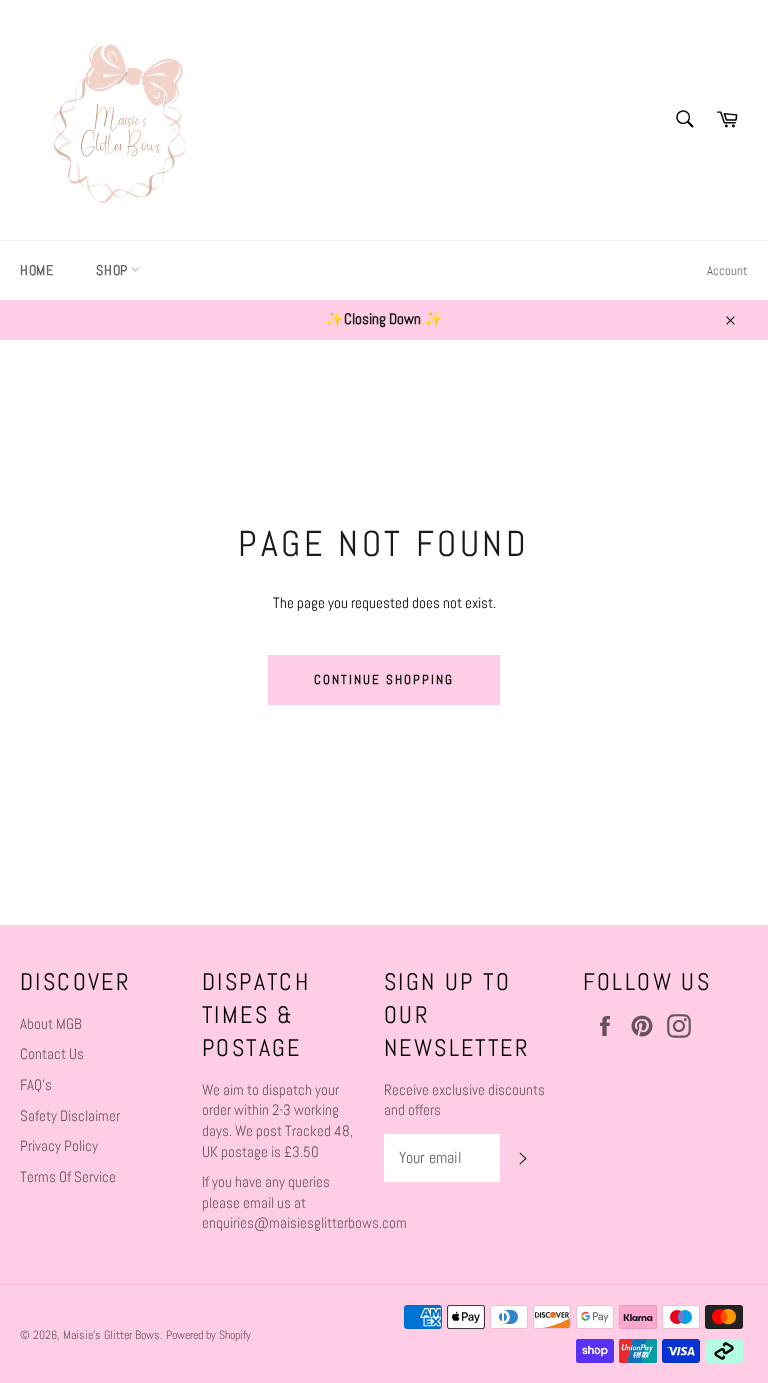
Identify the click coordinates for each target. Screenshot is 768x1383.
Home (36, 270)
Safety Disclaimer (70, 1115)
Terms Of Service (68, 1176)
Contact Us (52, 1053)
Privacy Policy (59, 1145)
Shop (113, 270)
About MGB (51, 1023)
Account (727, 270)
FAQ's (36, 1084)
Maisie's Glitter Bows (111, 1335)
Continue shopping (383, 679)
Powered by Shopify (208, 1335)
